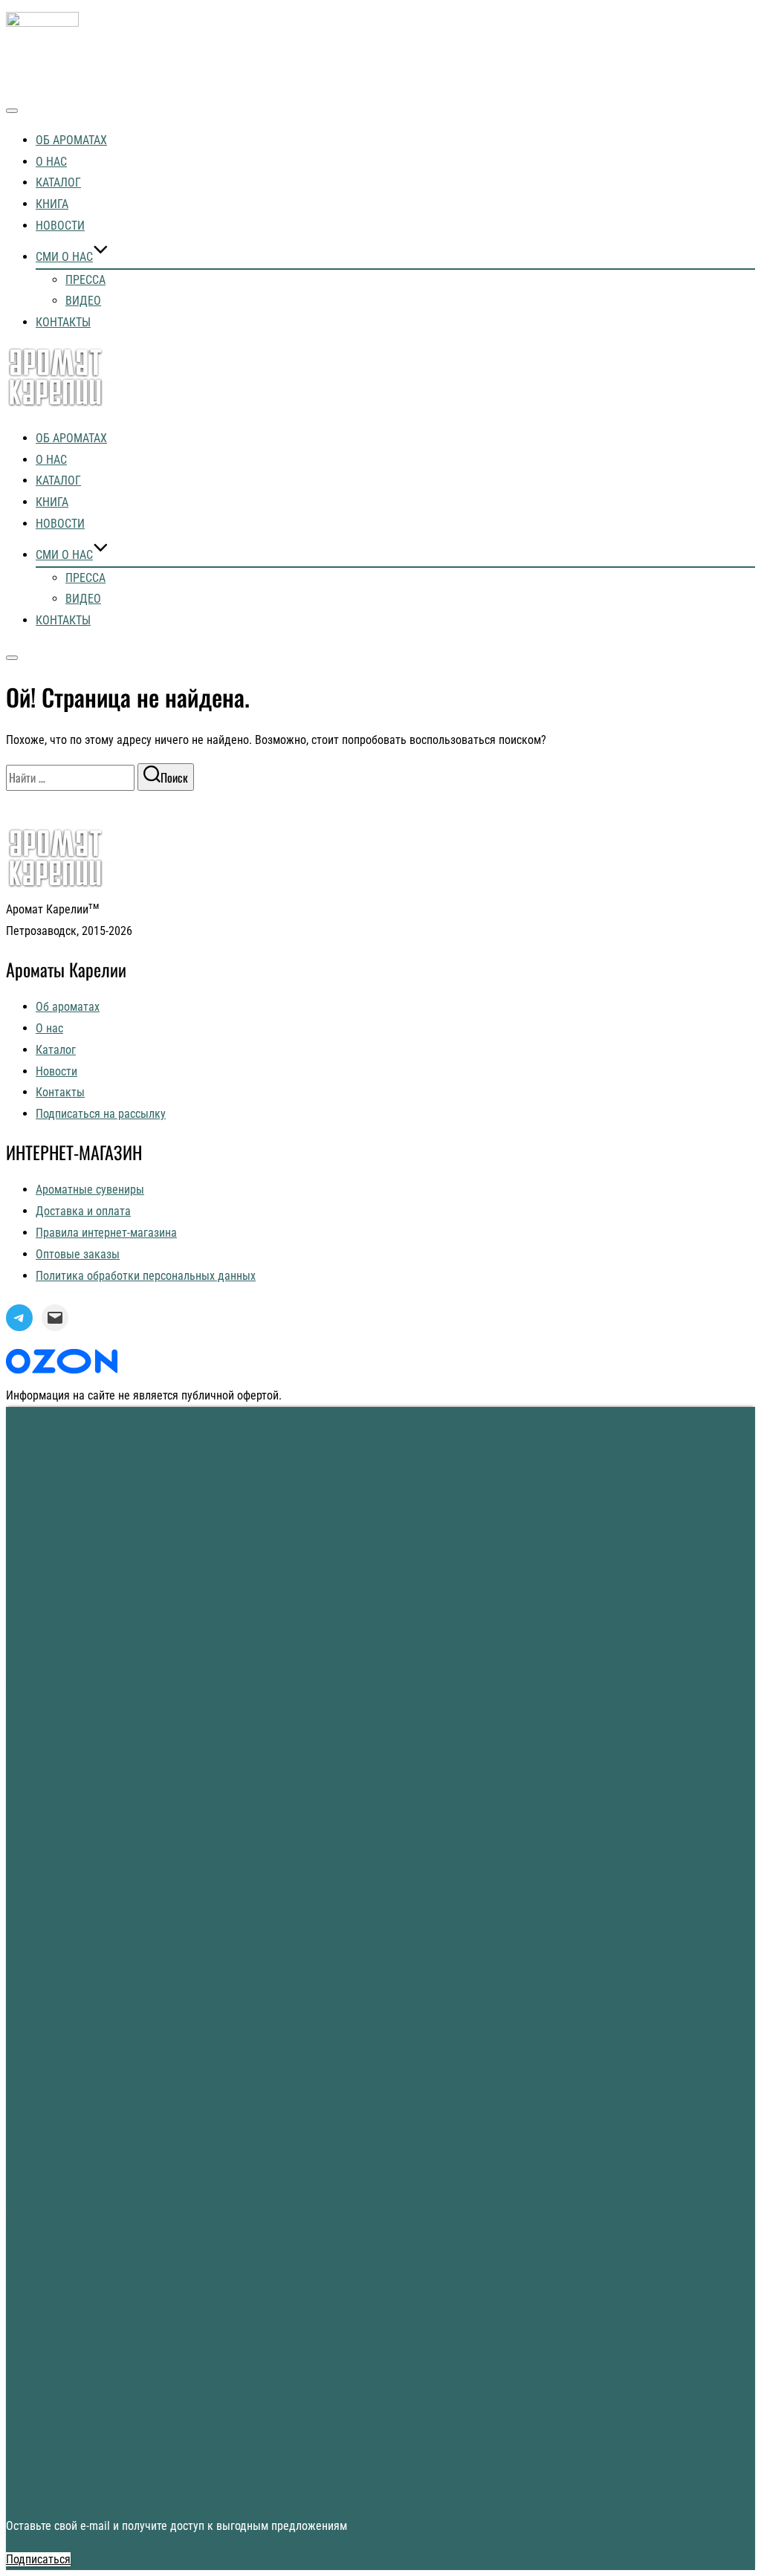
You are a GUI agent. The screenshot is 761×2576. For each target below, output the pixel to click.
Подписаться (38, 2559)
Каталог (58, 182)
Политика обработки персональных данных (146, 1276)
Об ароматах (71, 140)
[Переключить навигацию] (12, 111)
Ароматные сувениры (90, 1190)
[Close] (380, 2492)
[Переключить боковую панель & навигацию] (12, 658)
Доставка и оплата (83, 1211)
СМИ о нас (64, 257)
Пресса (85, 280)
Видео (83, 301)
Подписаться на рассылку (101, 1114)
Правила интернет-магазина (106, 1233)
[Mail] (55, 1318)
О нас (51, 162)
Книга (52, 204)
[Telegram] (19, 1318)
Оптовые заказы (78, 1254)
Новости (60, 226)
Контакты (63, 322)
